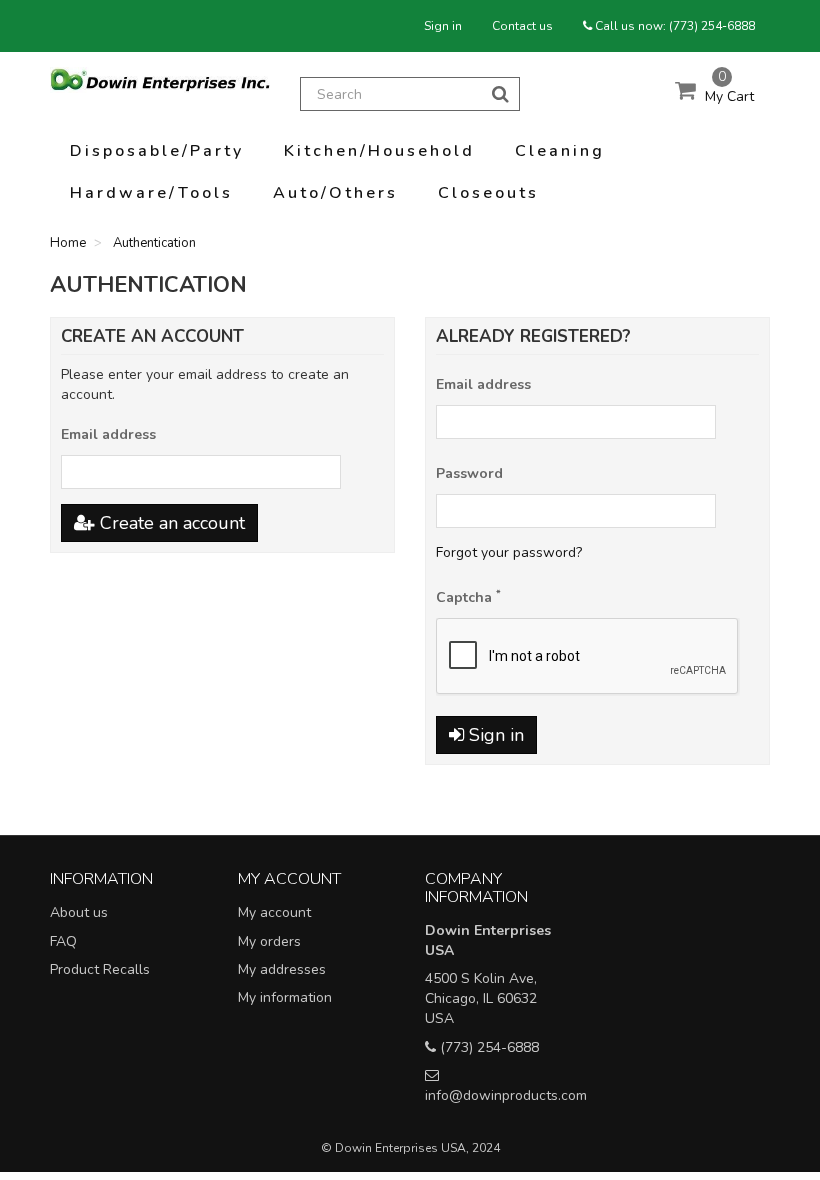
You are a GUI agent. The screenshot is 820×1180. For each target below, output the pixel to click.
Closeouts (488, 193)
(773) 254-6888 (712, 26)
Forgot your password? (509, 552)
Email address (108, 434)
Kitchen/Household (379, 151)
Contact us (522, 26)
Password (469, 473)
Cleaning (560, 151)
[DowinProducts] (160, 80)
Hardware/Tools (151, 193)
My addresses (282, 969)
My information (285, 997)
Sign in (443, 26)
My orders (269, 941)
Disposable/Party (157, 151)
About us (79, 912)
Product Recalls (100, 969)
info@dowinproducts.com (506, 1095)
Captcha (468, 597)
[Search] (501, 94)
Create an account (170, 523)
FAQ (63, 941)
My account (274, 912)
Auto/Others (335, 193)
